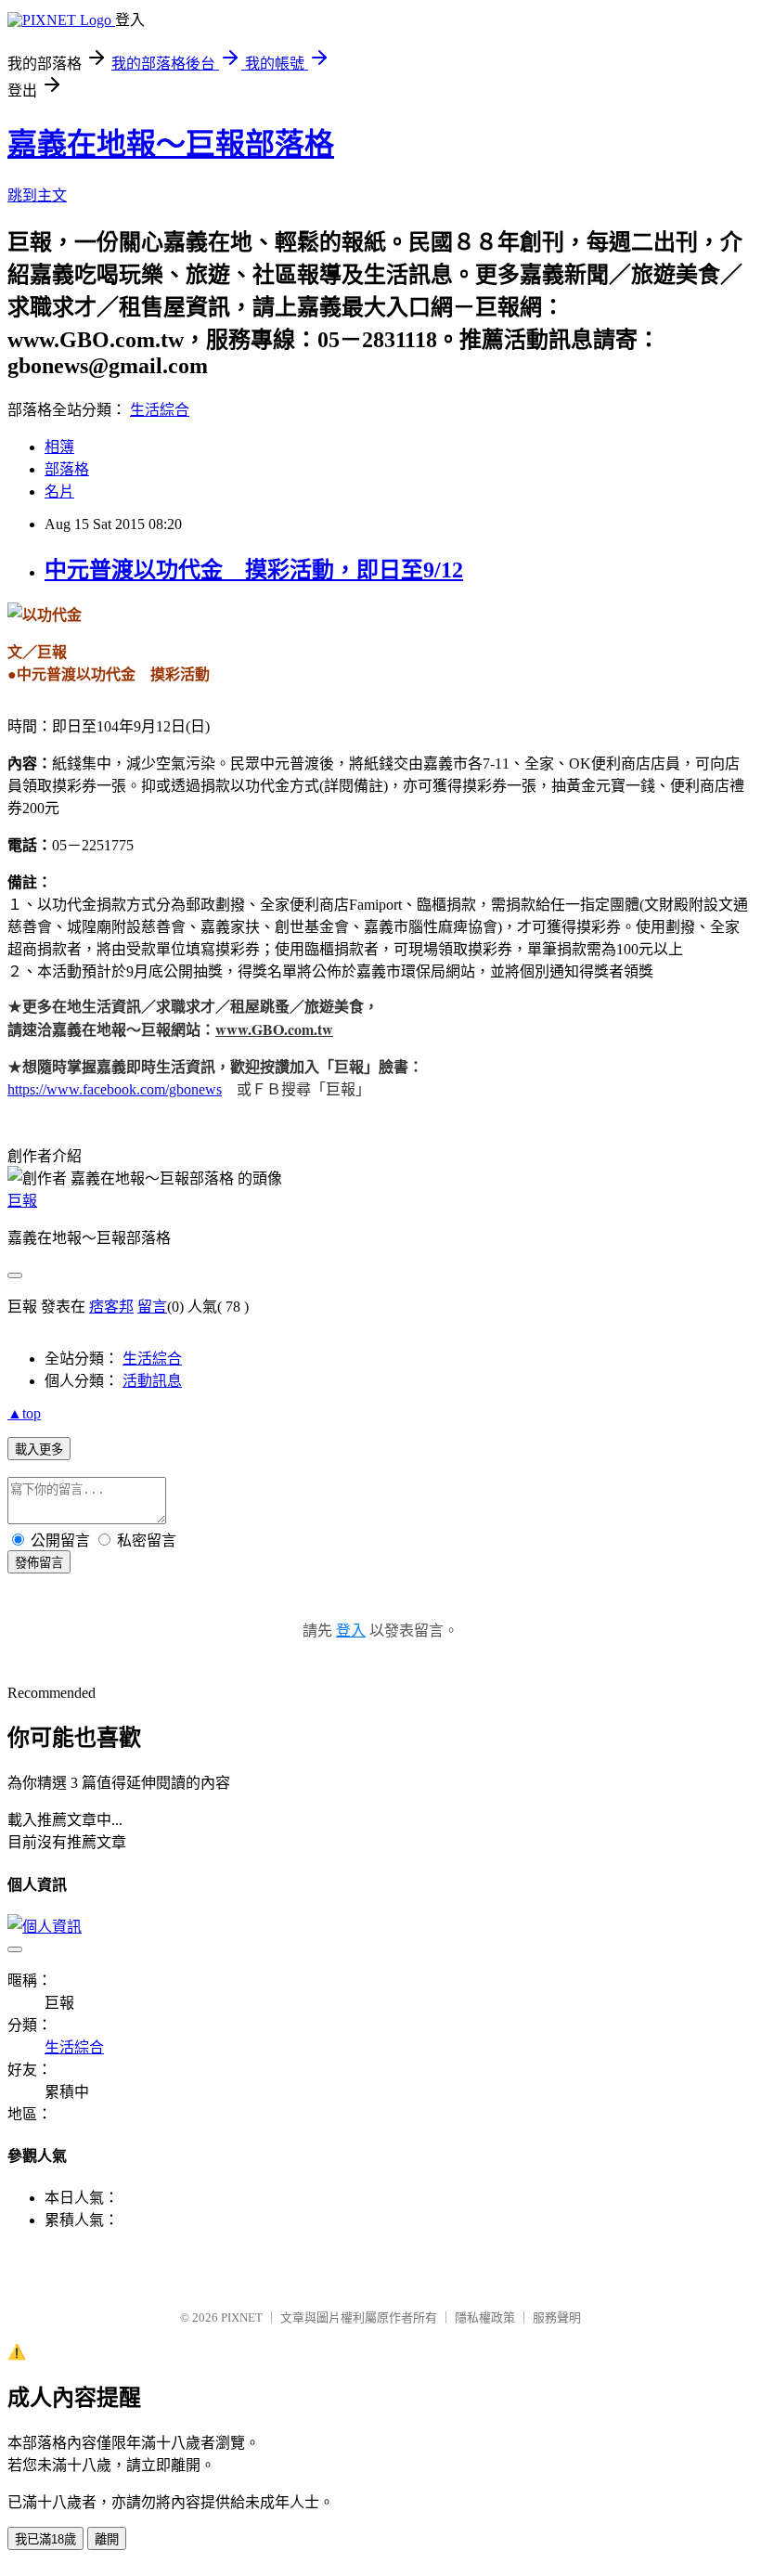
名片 (59, 492)
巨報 (22, 1201)
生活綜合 (160, 410)
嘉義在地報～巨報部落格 (171, 144)
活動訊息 (152, 1381)
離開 (107, 2539)
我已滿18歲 (45, 2539)
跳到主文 (37, 195)
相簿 (59, 447)
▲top (24, 1413)
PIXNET (242, 2317)
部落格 (67, 469)
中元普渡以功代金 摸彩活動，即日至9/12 (254, 570)
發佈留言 (39, 1563)
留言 (152, 1307)
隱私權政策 (485, 2317)
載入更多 (39, 1450)
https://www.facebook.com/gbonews (115, 1089)
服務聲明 (557, 2317)
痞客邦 (111, 1307)
